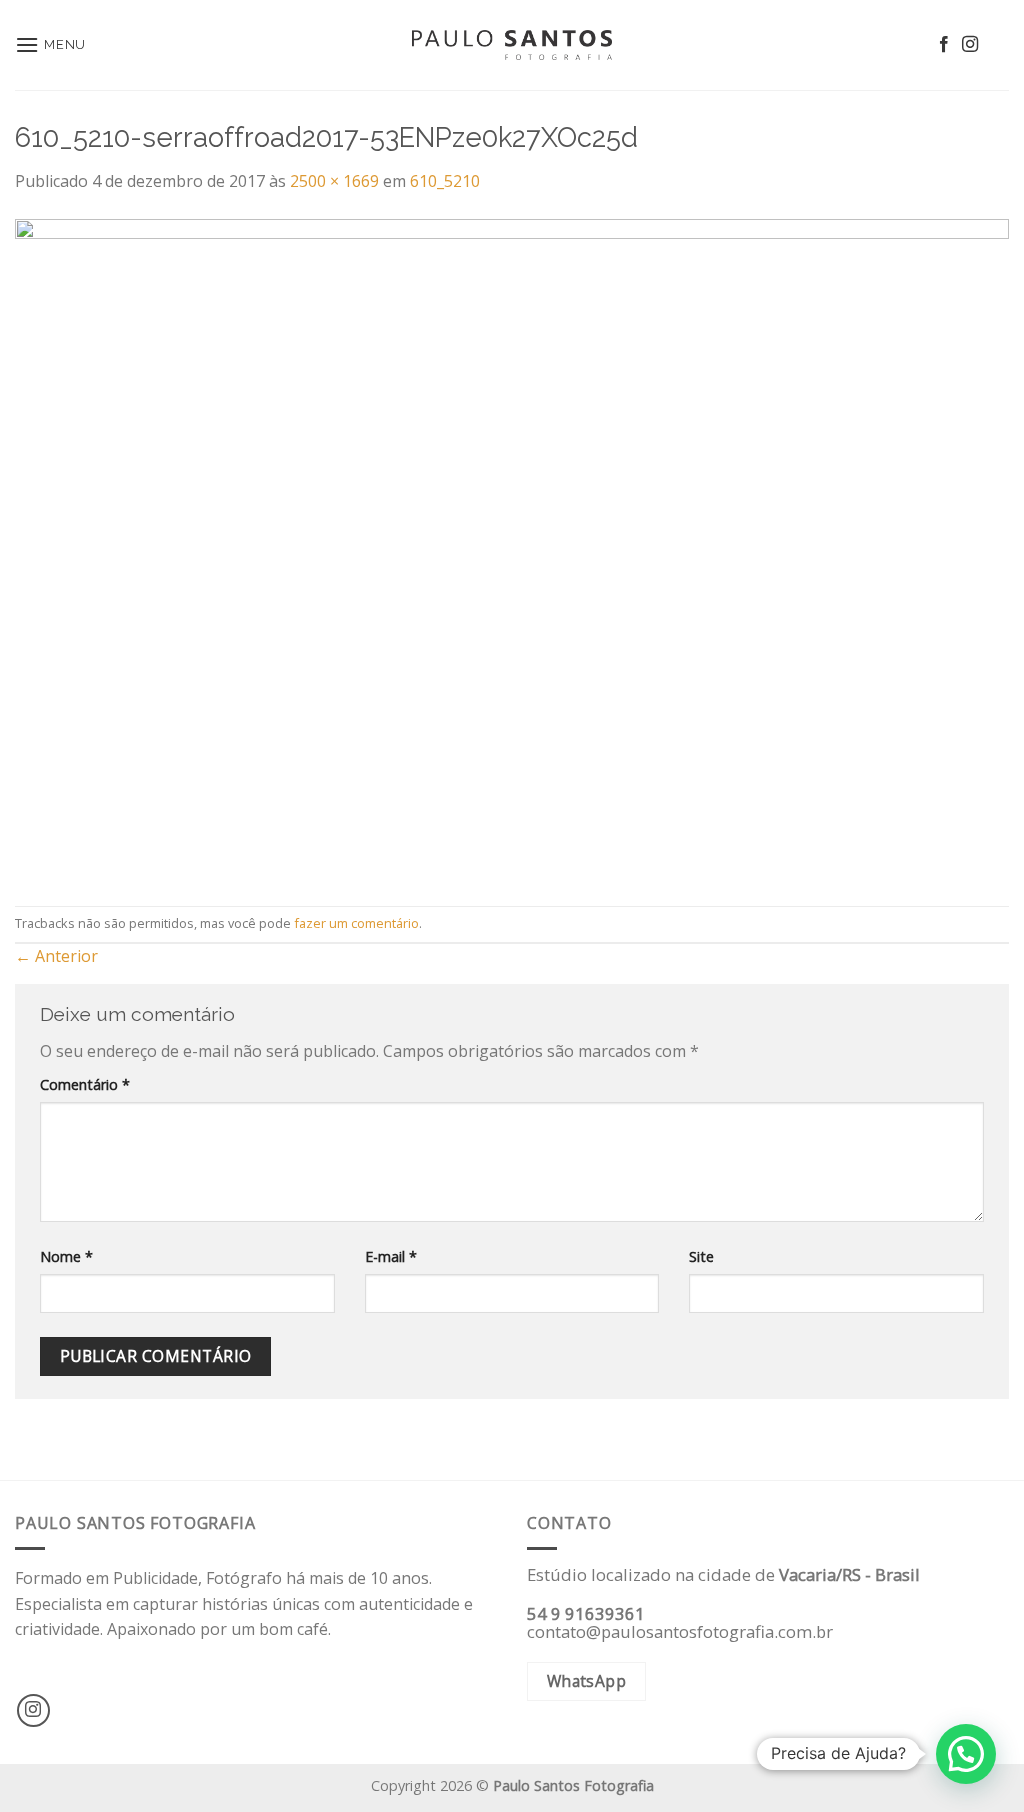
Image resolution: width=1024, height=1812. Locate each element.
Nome (66, 1256)
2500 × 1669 (334, 181)
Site (701, 1256)
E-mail (391, 1256)
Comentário (85, 1084)
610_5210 (445, 181)
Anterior (56, 956)
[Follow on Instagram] (970, 45)
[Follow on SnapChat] (996, 45)
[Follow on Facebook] (944, 45)
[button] (966, 1754)
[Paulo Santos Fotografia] (512, 45)
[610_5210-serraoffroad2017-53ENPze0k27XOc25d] (512, 549)
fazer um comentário (356, 923)
